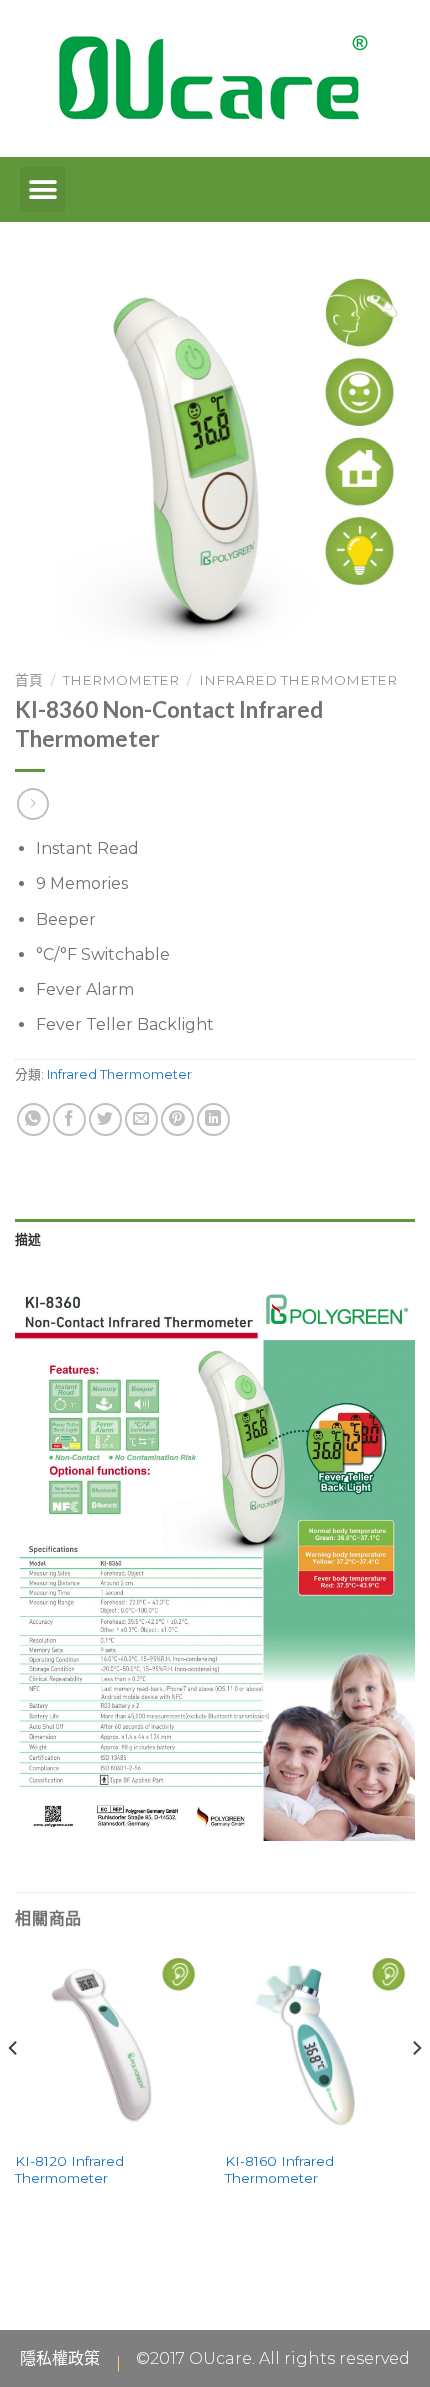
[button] (42, 189)
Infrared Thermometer (298, 680)
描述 (28, 1239)
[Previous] (14, 2088)
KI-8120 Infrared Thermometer (69, 2170)
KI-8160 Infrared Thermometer (279, 2170)
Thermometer (121, 680)
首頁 (29, 680)
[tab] (215, 1239)
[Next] (416, 2088)
